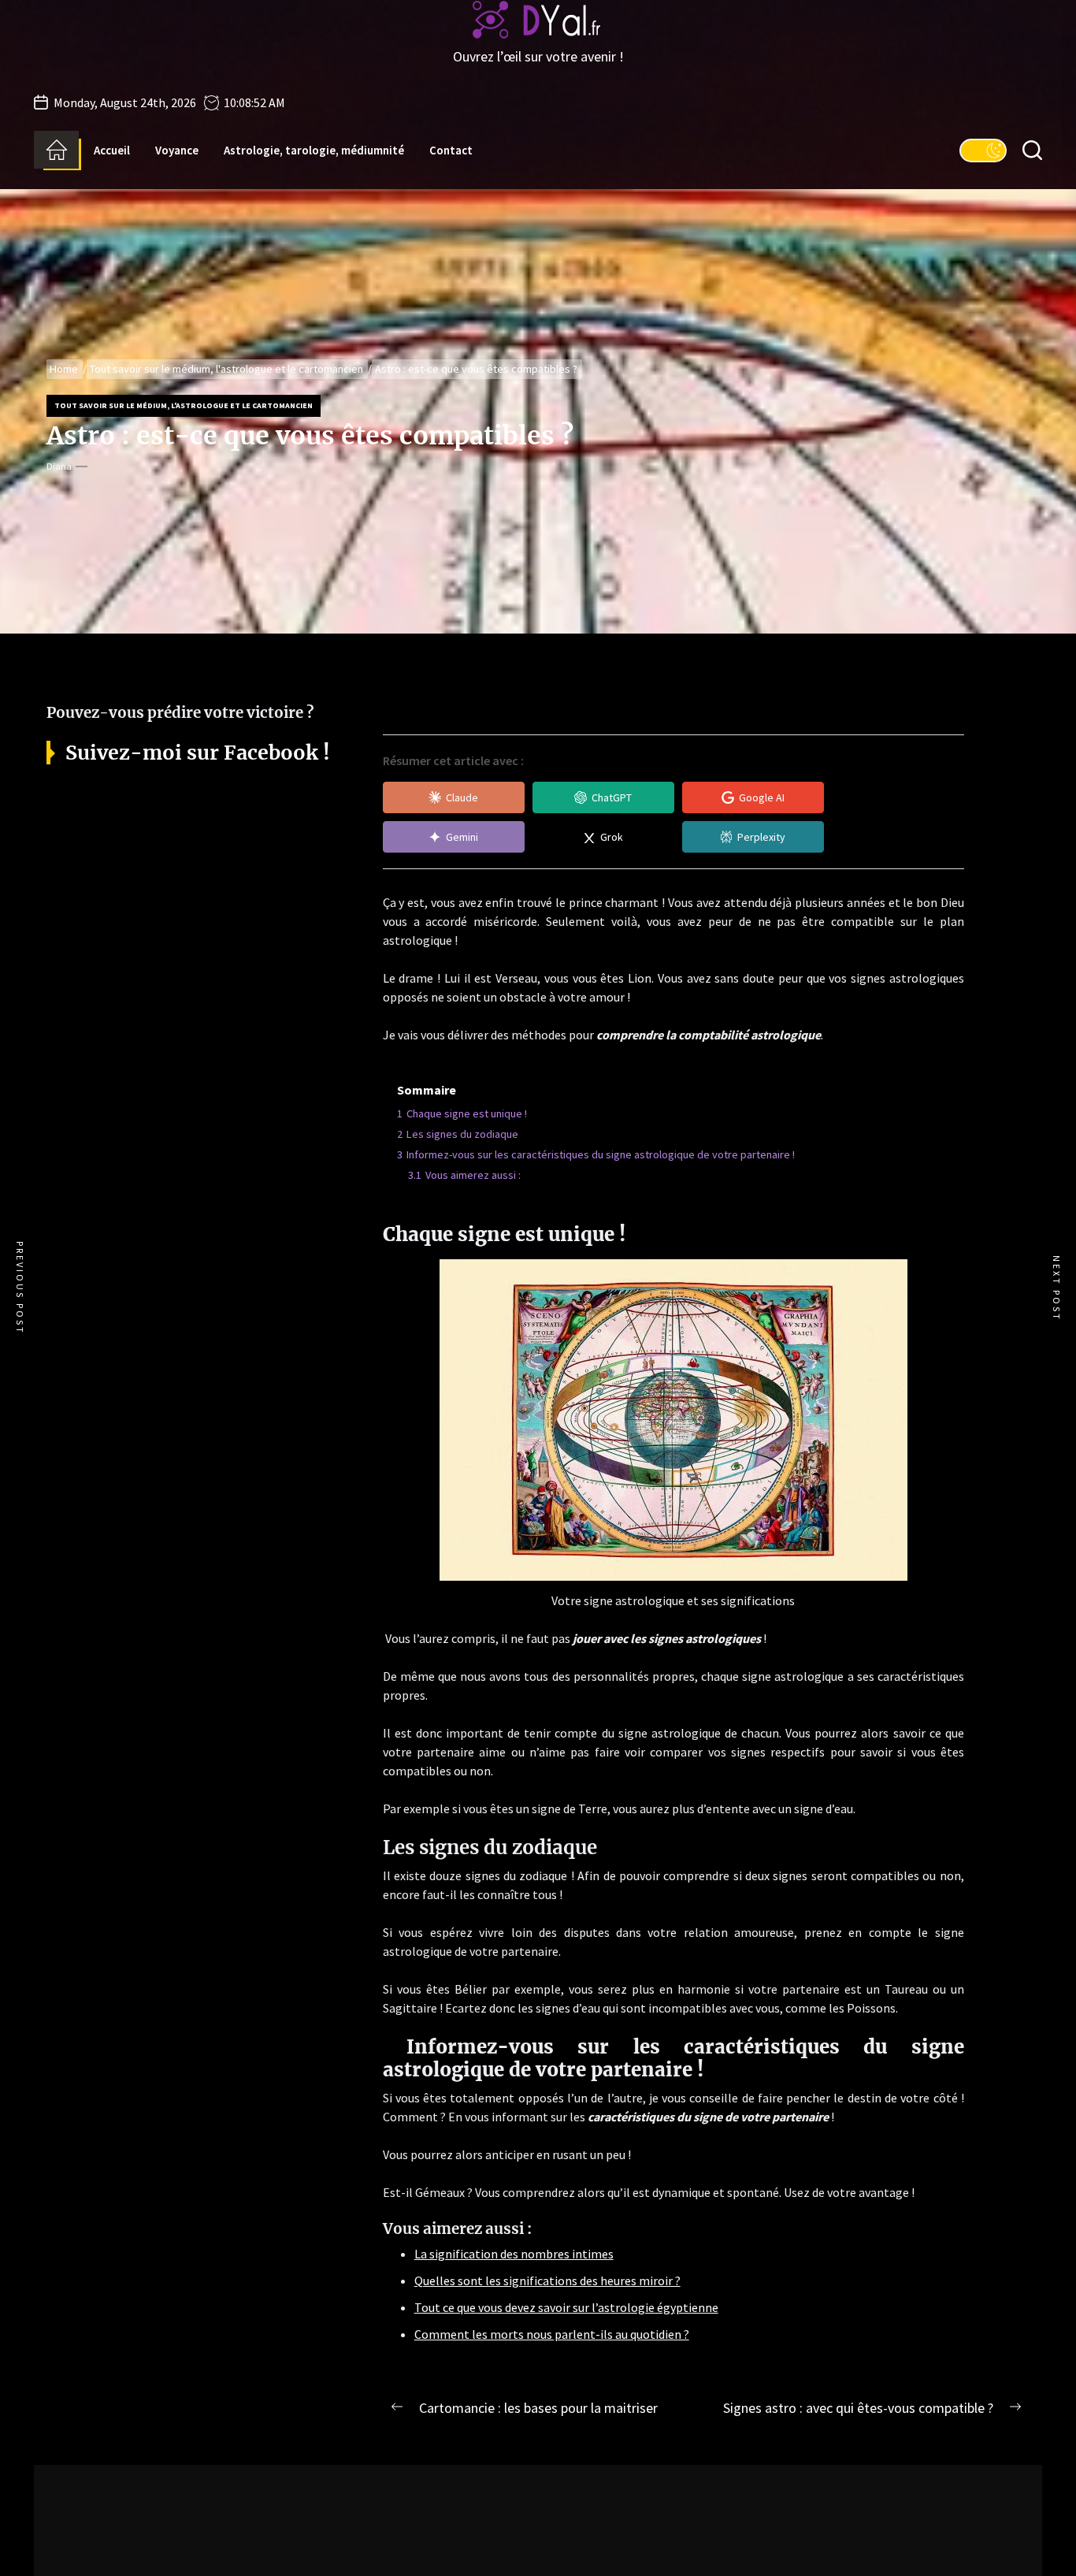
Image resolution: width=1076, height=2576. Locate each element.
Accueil (112, 150)
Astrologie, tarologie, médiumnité (314, 150)
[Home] (56, 150)
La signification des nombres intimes (514, 2254)
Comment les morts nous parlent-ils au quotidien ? (552, 2334)
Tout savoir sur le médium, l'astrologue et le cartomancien (184, 405)
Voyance (177, 150)
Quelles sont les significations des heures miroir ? (547, 2280)
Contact (451, 150)
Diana (59, 466)
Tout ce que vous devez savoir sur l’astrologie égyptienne (566, 2307)
